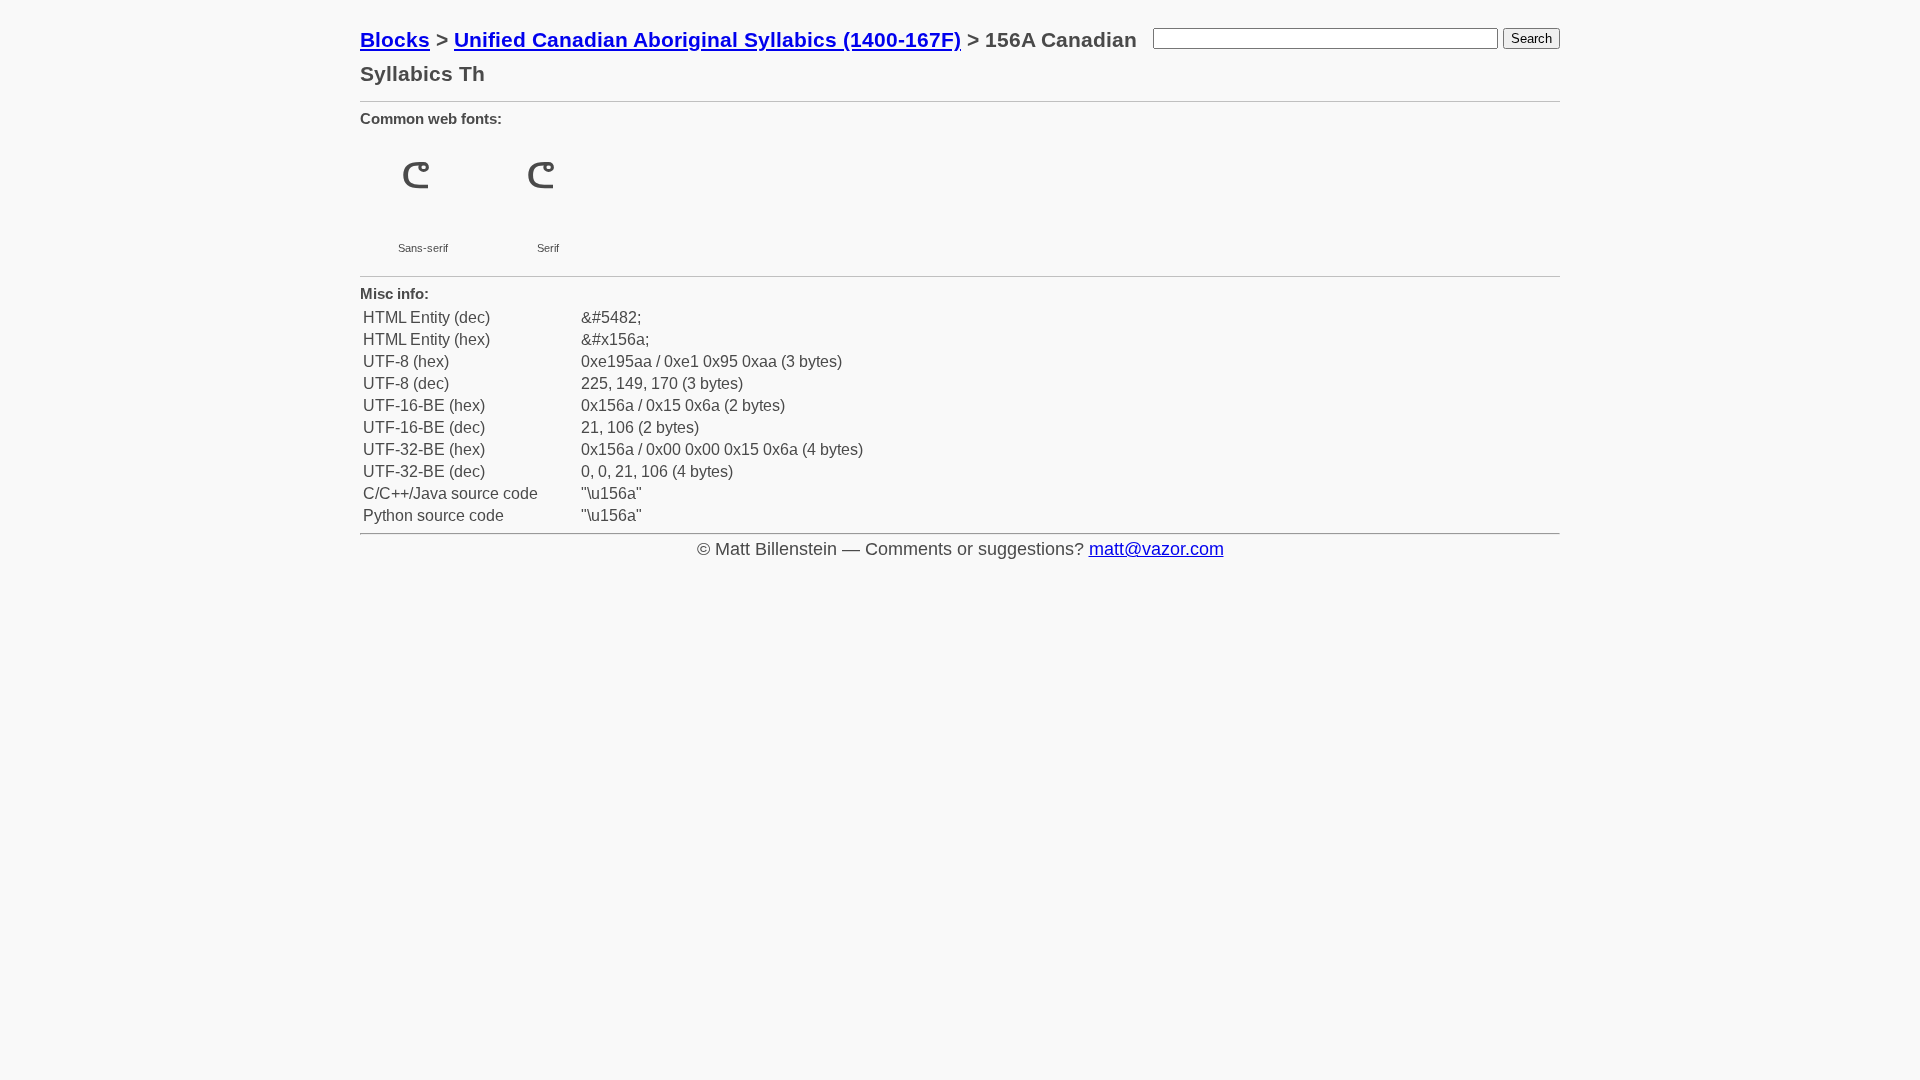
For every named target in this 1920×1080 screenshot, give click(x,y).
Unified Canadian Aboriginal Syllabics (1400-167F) (707, 39)
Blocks (395, 39)
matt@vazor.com (1156, 549)
